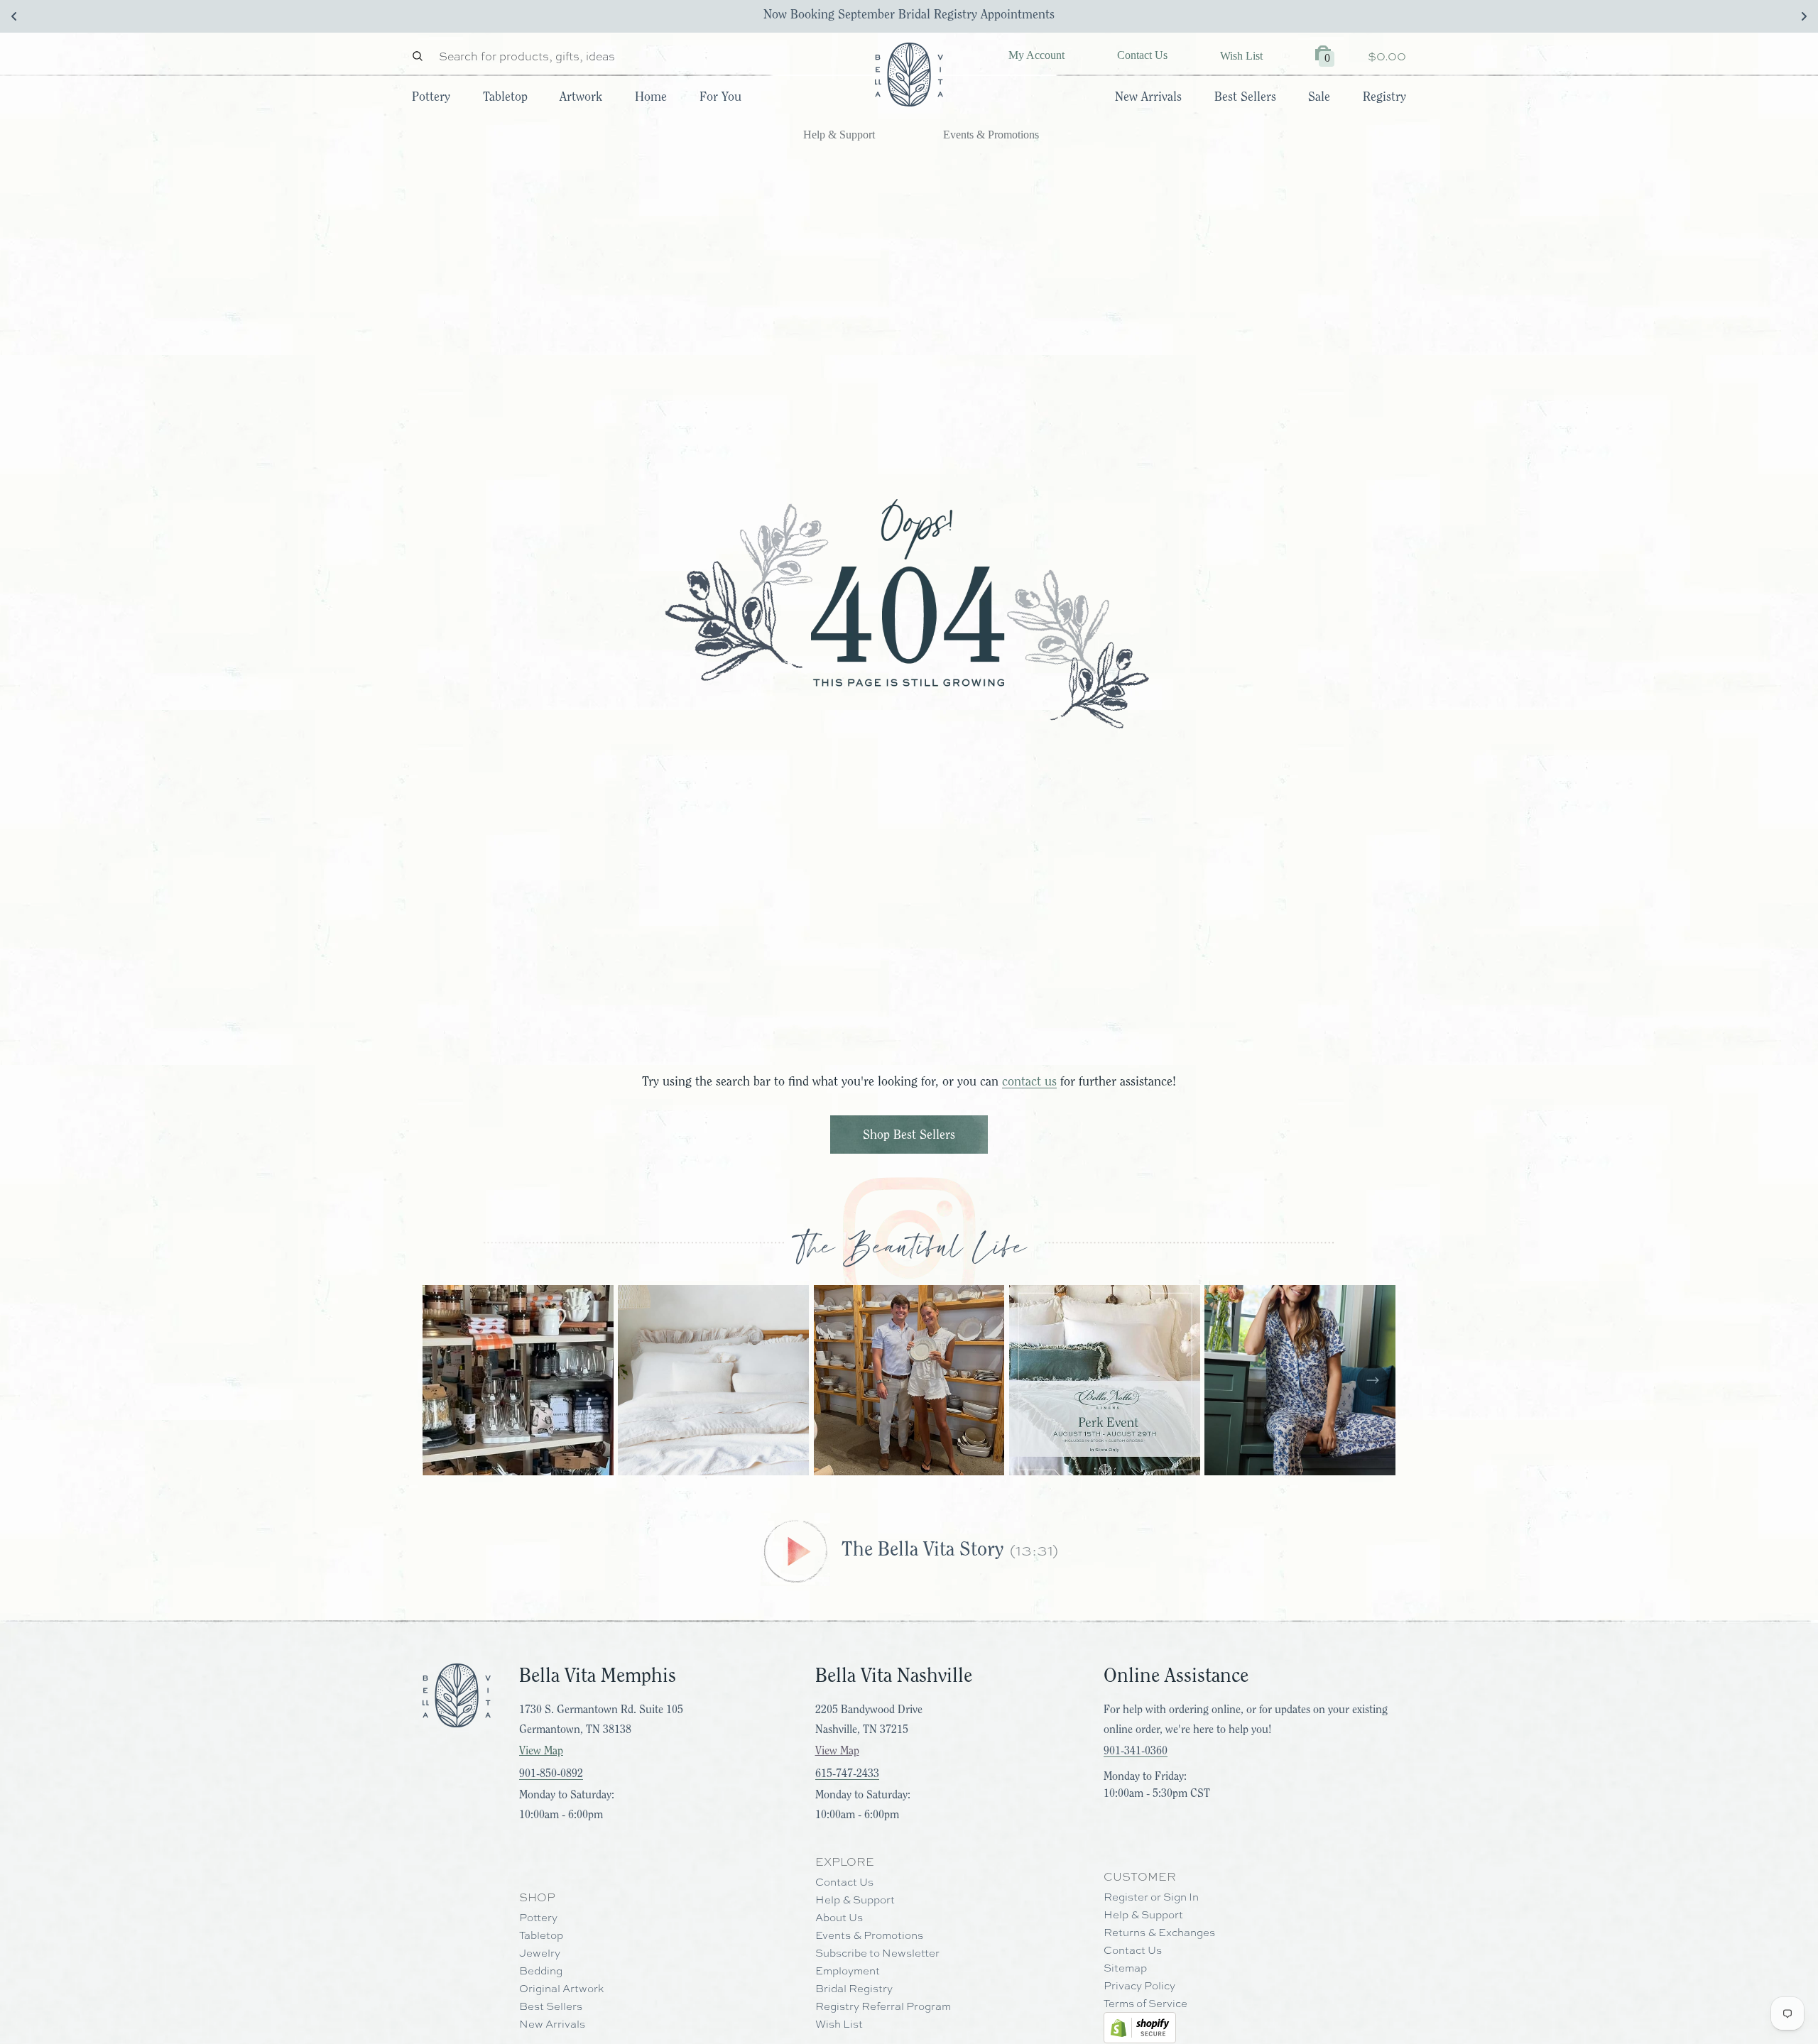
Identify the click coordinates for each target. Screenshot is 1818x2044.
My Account (1036, 55)
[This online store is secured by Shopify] (1140, 2027)
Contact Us (1142, 55)
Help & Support (839, 135)
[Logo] (909, 75)
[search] (421, 56)
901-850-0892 (551, 1774)
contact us (1029, 1081)
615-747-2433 (847, 1774)
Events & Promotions (991, 135)
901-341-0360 (1136, 1751)
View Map (541, 1751)
